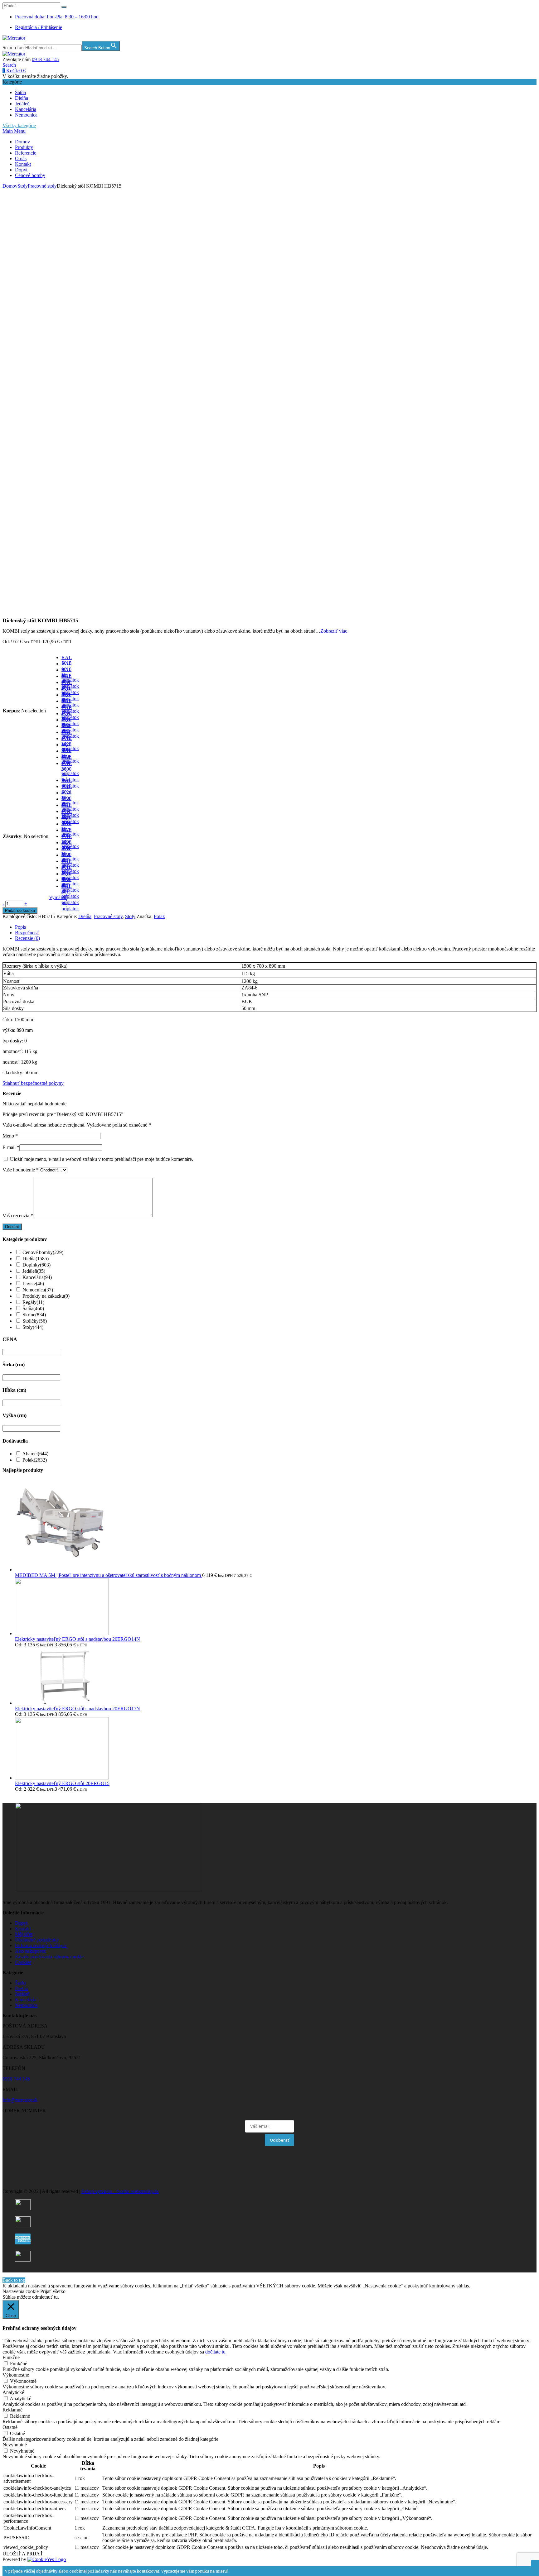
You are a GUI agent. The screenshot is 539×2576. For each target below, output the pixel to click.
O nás (21, 158)
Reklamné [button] (12, 2410)
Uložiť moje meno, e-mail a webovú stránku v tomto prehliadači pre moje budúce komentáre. (102, 1159)
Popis (20, 927)
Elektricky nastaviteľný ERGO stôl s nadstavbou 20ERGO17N (78, 1709)
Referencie (26, 153)
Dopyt (21, 170)
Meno (10, 1136)
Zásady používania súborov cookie (49, 1957)
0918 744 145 (46, 59)
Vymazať (58, 897)
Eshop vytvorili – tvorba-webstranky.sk (120, 2191)
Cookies (23, 1962)
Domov (22, 142)
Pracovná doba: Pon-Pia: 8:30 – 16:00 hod (57, 17)
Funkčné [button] (11, 2357)
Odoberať (279, 2140)
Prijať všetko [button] (53, 2291)
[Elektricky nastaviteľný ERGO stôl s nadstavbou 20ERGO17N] (62, 1703)
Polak (159, 916)
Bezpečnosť (27, 933)
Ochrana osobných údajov (41, 1945)
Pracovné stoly (42, 186)
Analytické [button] (13, 2392)
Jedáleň (22, 104)
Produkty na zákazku (46, 1296)
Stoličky (35, 1321)
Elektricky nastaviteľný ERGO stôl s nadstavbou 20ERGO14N (78, 1639)
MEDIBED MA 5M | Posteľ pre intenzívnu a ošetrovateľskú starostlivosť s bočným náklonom (109, 1575)
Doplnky (36, 1265)
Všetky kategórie (19, 125)
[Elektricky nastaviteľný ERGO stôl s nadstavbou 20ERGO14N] (62, 1633)
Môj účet (24, 1934)
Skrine (34, 1315)
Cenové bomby (30, 175)
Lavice (33, 1283)
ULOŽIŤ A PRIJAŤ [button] (23, 2554)
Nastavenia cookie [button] (21, 2291)
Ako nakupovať (31, 1951)
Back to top (14, 2280)
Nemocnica (26, 115)
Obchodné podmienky (37, 1940)
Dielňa (22, 98)
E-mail (11, 1147)
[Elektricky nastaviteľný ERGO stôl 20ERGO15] (62, 1778)
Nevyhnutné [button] (15, 2445)
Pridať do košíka (20, 910)
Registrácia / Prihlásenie (39, 27)
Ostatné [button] (10, 2427)
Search (9, 65)
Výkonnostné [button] (16, 2375)
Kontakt (23, 164)
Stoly (23, 186)
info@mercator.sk (20, 2100)
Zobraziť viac (334, 631)
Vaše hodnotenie (21, 1170)
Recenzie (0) (27, 938)
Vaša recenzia (18, 1216)
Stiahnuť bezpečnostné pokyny (33, 1083)
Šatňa (20, 92)
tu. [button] (56, 2297)
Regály (33, 1302)
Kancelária (26, 109)
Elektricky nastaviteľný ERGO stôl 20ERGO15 (62, 1783)
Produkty (24, 147)
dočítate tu (215, 2352)
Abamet (35, 1454)
